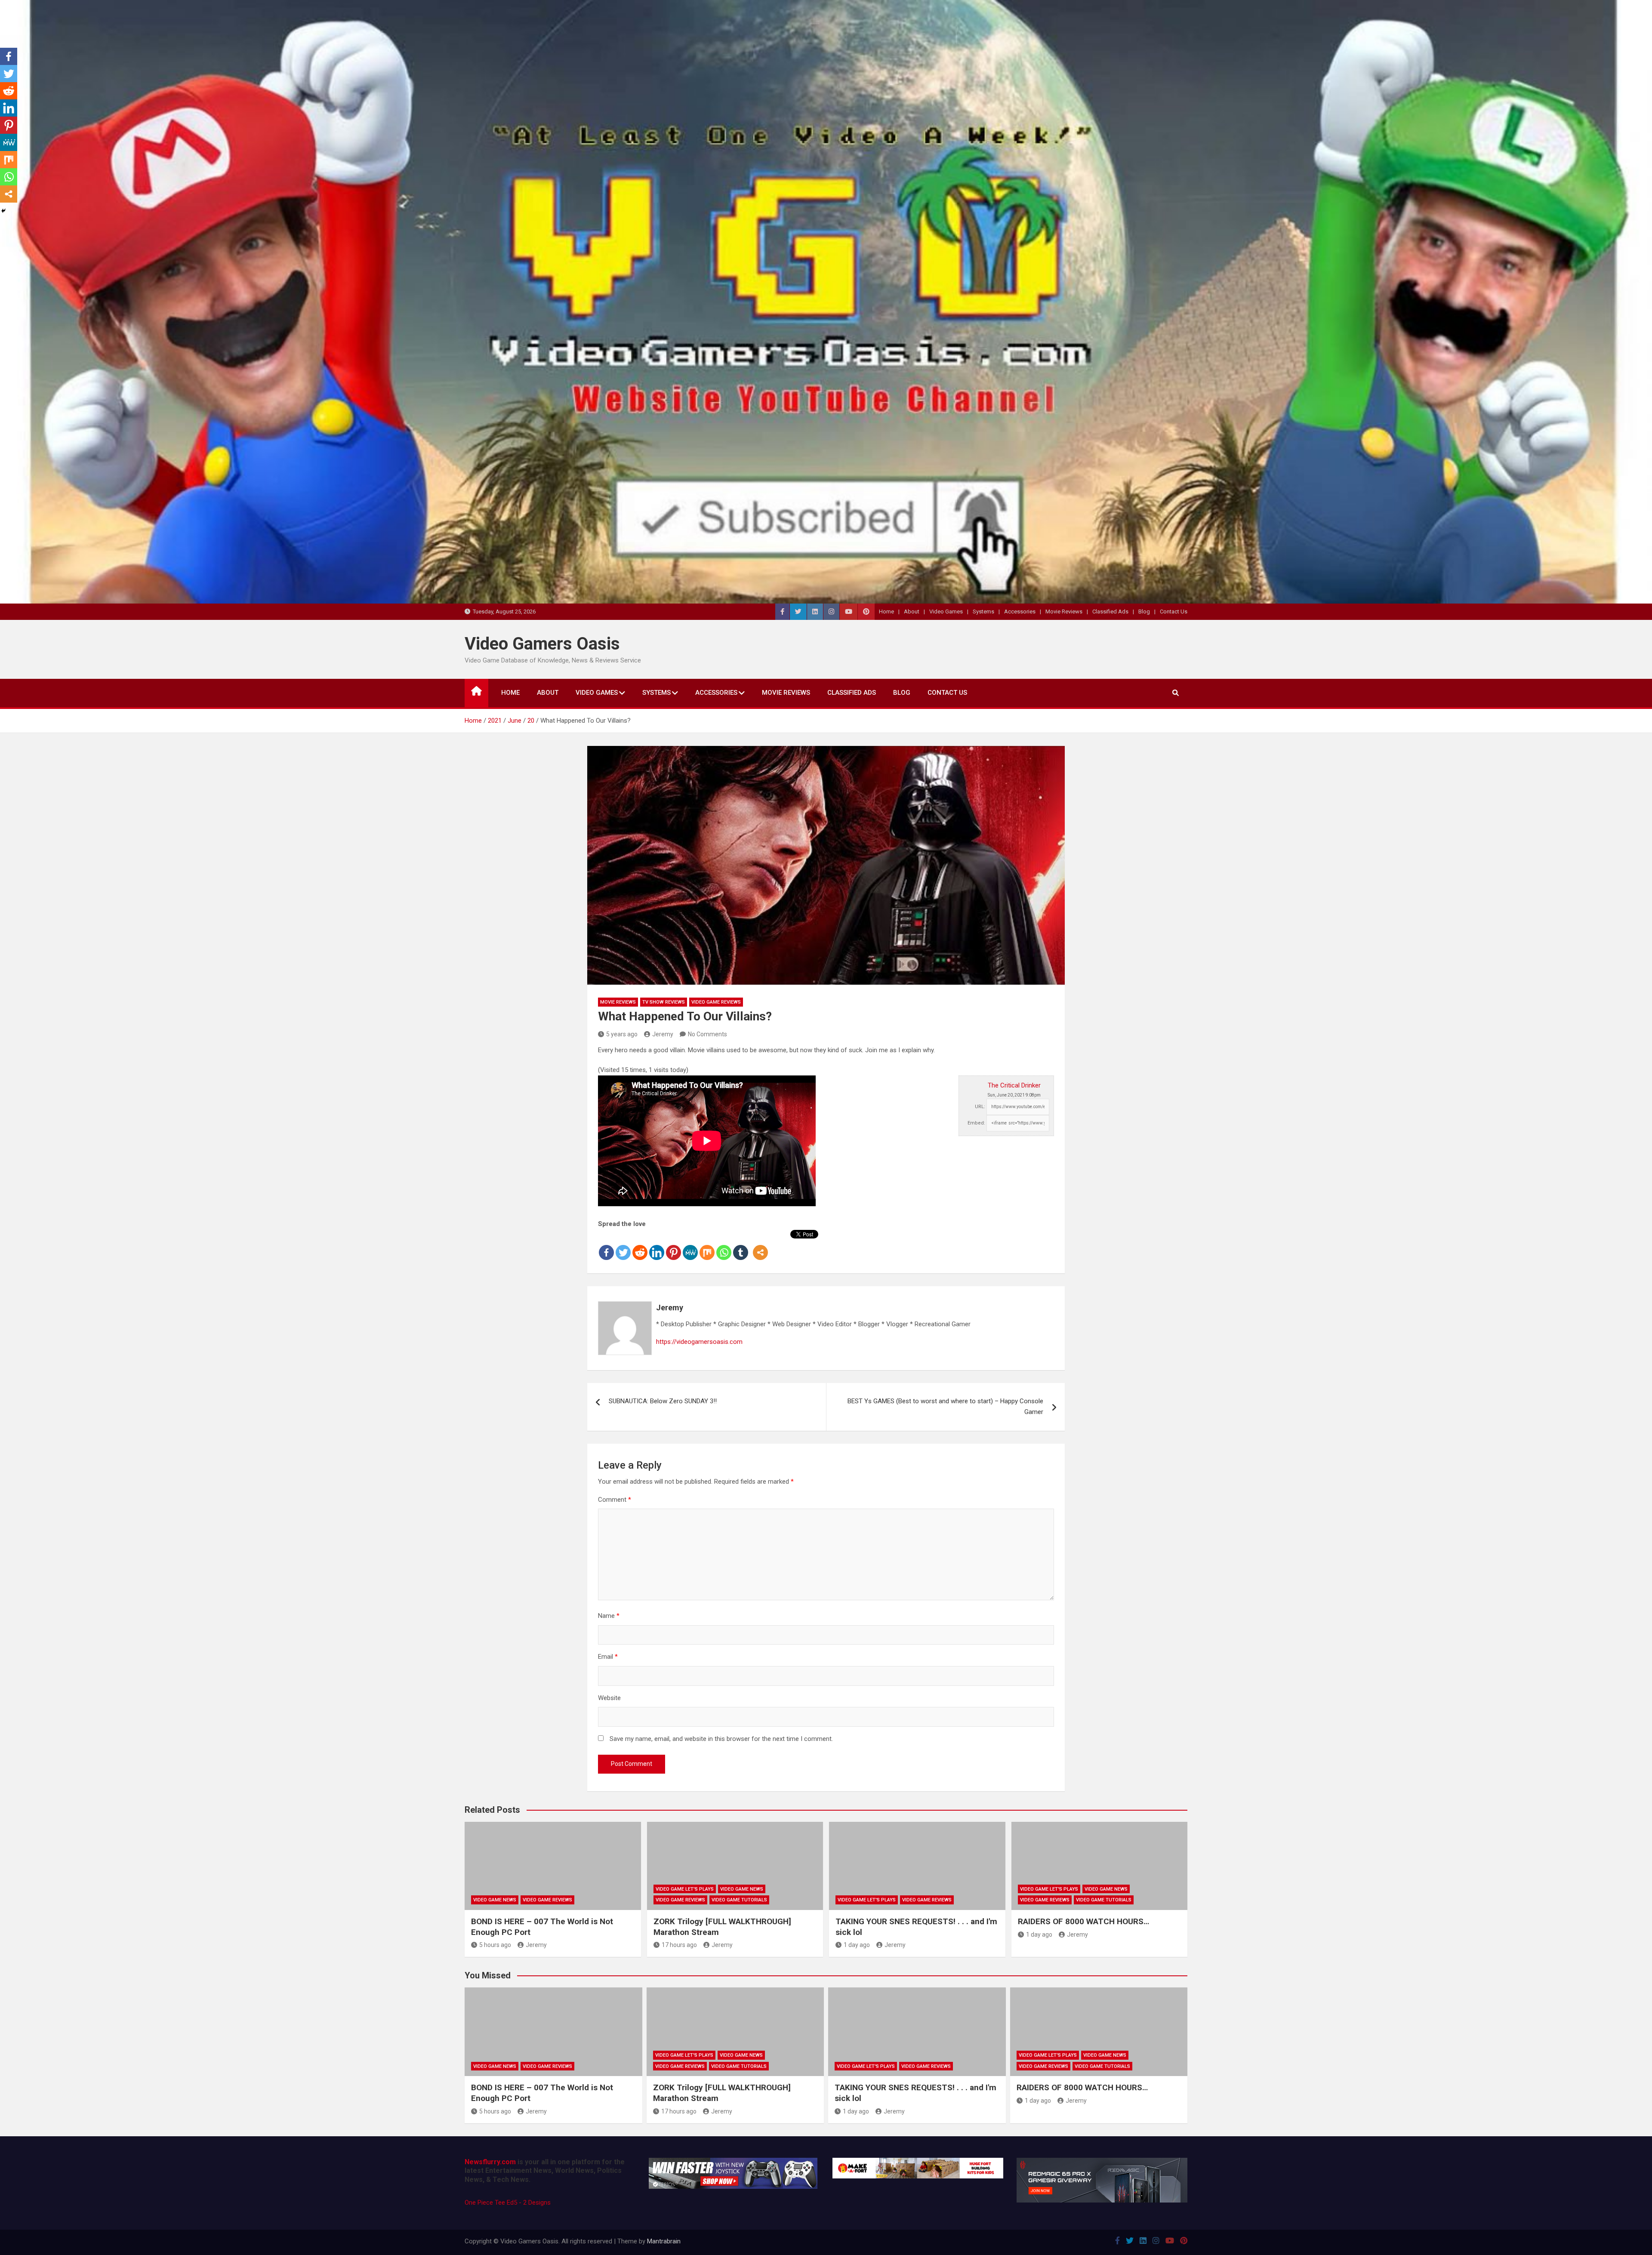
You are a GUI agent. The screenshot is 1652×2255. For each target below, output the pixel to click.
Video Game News (495, 1900)
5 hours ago (495, 1945)
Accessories (1020, 611)
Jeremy (663, 1034)
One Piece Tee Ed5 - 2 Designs (508, 2203)
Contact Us (1174, 611)
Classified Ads (1110, 611)
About (912, 611)
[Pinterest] (673, 1245)
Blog (1144, 611)
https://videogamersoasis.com (699, 1342)
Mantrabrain (664, 2241)
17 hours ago (679, 1945)
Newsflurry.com (490, 2162)
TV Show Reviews (664, 1002)
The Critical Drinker (1014, 1085)
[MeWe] (690, 1245)
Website (609, 1698)
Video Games (946, 611)
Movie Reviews (1064, 611)
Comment (615, 1500)
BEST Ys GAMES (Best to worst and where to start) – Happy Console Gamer (945, 1407)
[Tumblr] (741, 1245)
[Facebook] (606, 1245)
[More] (760, 1245)
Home (886, 611)
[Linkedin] (657, 1245)
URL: (980, 1107)
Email (608, 1657)
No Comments (707, 1034)
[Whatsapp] (724, 1245)
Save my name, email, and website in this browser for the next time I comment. (721, 1739)
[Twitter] (623, 1245)
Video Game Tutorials (739, 1900)
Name (609, 1616)
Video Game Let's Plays (685, 1889)
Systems (983, 611)
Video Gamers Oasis (542, 644)
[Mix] (707, 1245)
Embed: (976, 1123)
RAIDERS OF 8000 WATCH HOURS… (1083, 1921)
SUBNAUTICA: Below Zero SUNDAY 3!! (663, 1401)
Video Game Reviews (716, 1002)
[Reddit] (640, 1245)
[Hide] (3, 211)
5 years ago (622, 1034)
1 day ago (857, 1945)
